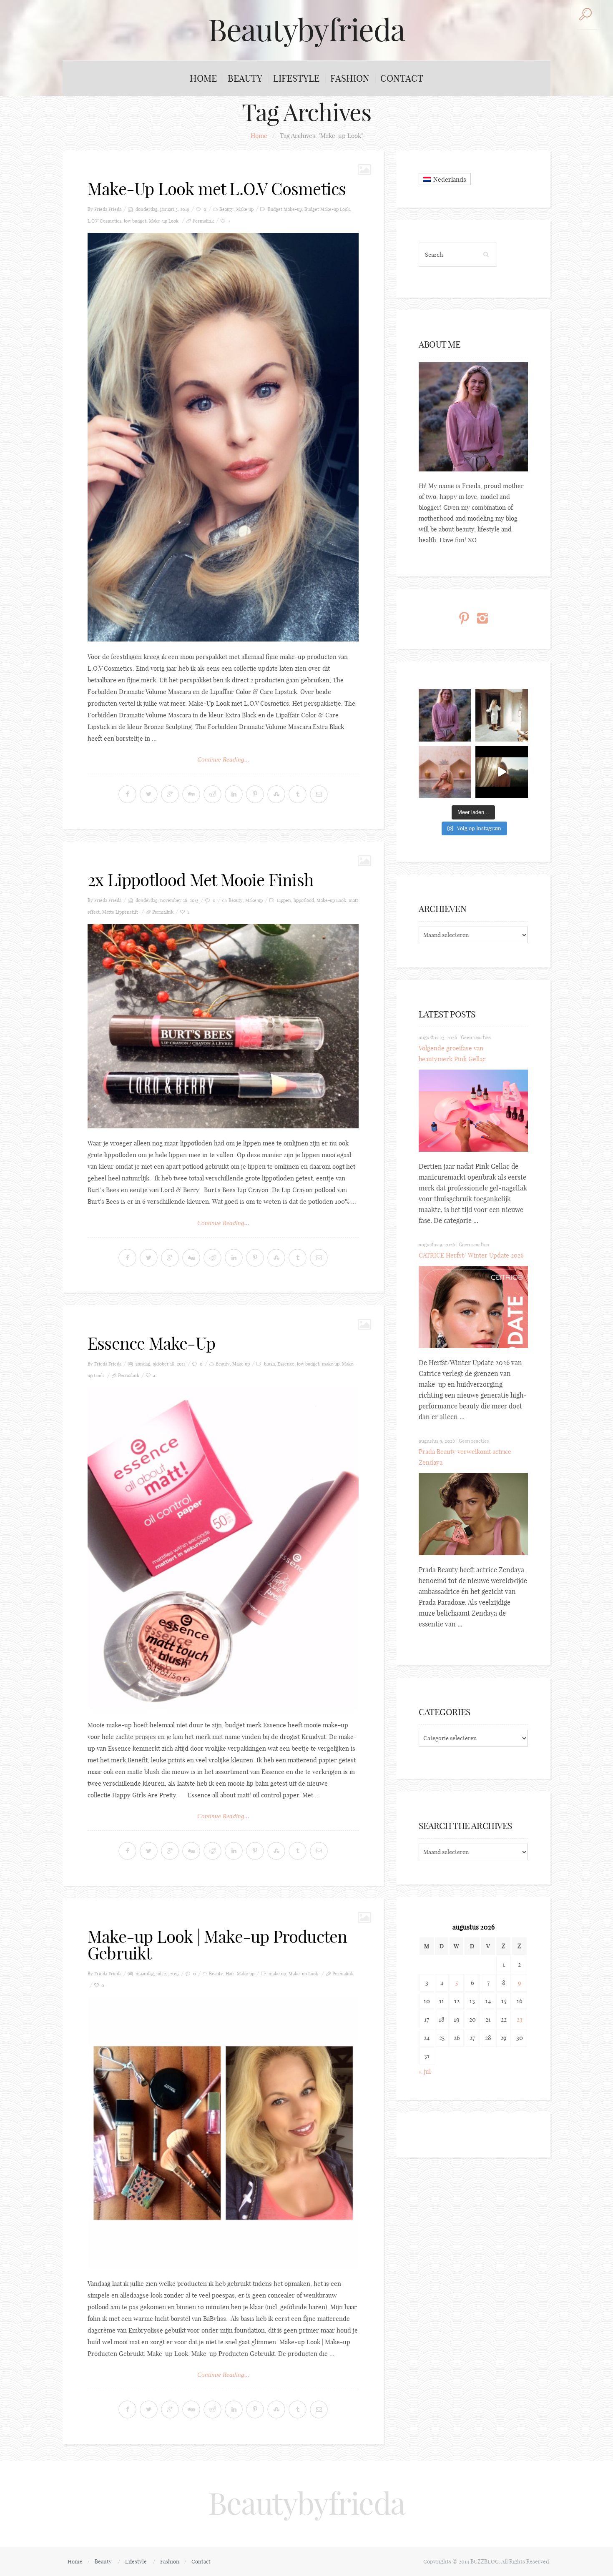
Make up (245, 209)
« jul (425, 2071)
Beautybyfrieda (306, 30)
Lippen (284, 900)
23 (520, 2019)
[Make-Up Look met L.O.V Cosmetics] (223, 437)
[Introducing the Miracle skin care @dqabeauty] (445, 772)
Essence (286, 1364)
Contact (402, 78)
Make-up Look (164, 221)
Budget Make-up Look (327, 209)
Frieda (115, 209)
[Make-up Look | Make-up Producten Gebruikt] (223, 2133)
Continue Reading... (223, 759)
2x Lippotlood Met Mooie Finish (201, 880)
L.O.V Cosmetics (104, 221)
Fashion (350, 78)
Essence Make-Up (151, 1343)
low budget (135, 221)
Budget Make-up (285, 209)
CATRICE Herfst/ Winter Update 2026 (471, 1255)
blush (269, 1364)
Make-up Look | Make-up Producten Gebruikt (217, 1945)
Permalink (203, 221)
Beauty (245, 78)
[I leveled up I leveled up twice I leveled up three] (502, 772)
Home (203, 78)
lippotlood (304, 900)
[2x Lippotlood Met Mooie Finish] (223, 1026)
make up (331, 1364)
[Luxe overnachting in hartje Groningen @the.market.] (502, 715)
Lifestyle (296, 78)
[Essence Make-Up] (223, 1549)
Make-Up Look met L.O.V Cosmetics (217, 189)
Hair (230, 1974)
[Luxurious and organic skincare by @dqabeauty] (445, 715)
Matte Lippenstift (120, 912)
